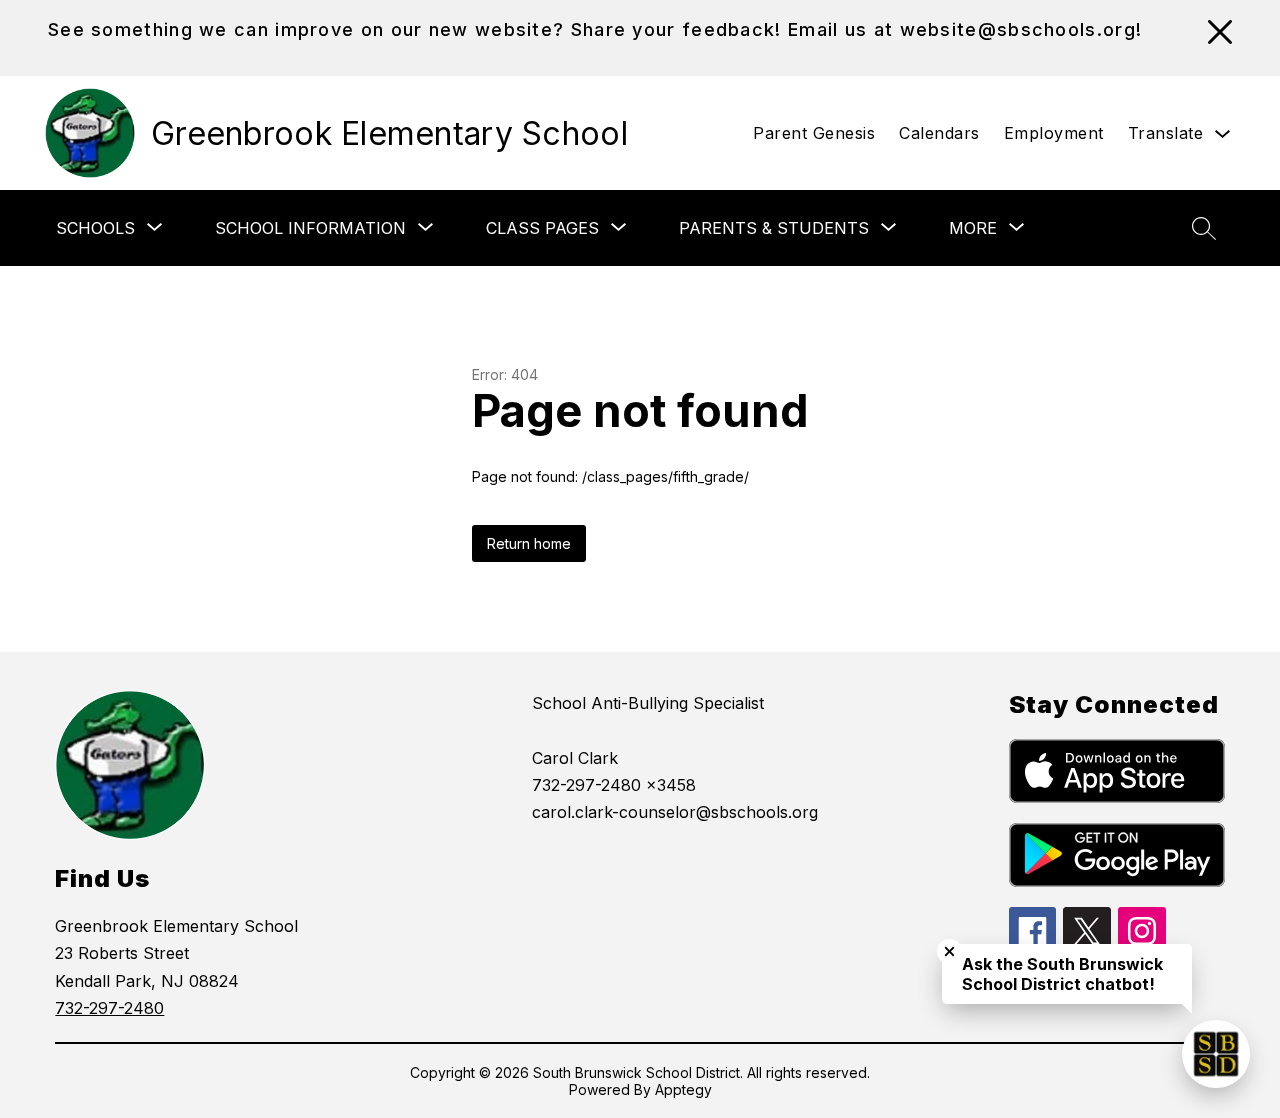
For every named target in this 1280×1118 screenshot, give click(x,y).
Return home (529, 543)
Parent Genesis (814, 133)
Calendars (939, 133)
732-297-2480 (109, 1008)
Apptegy (683, 1089)
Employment (1054, 133)
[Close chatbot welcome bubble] (949, 951)
